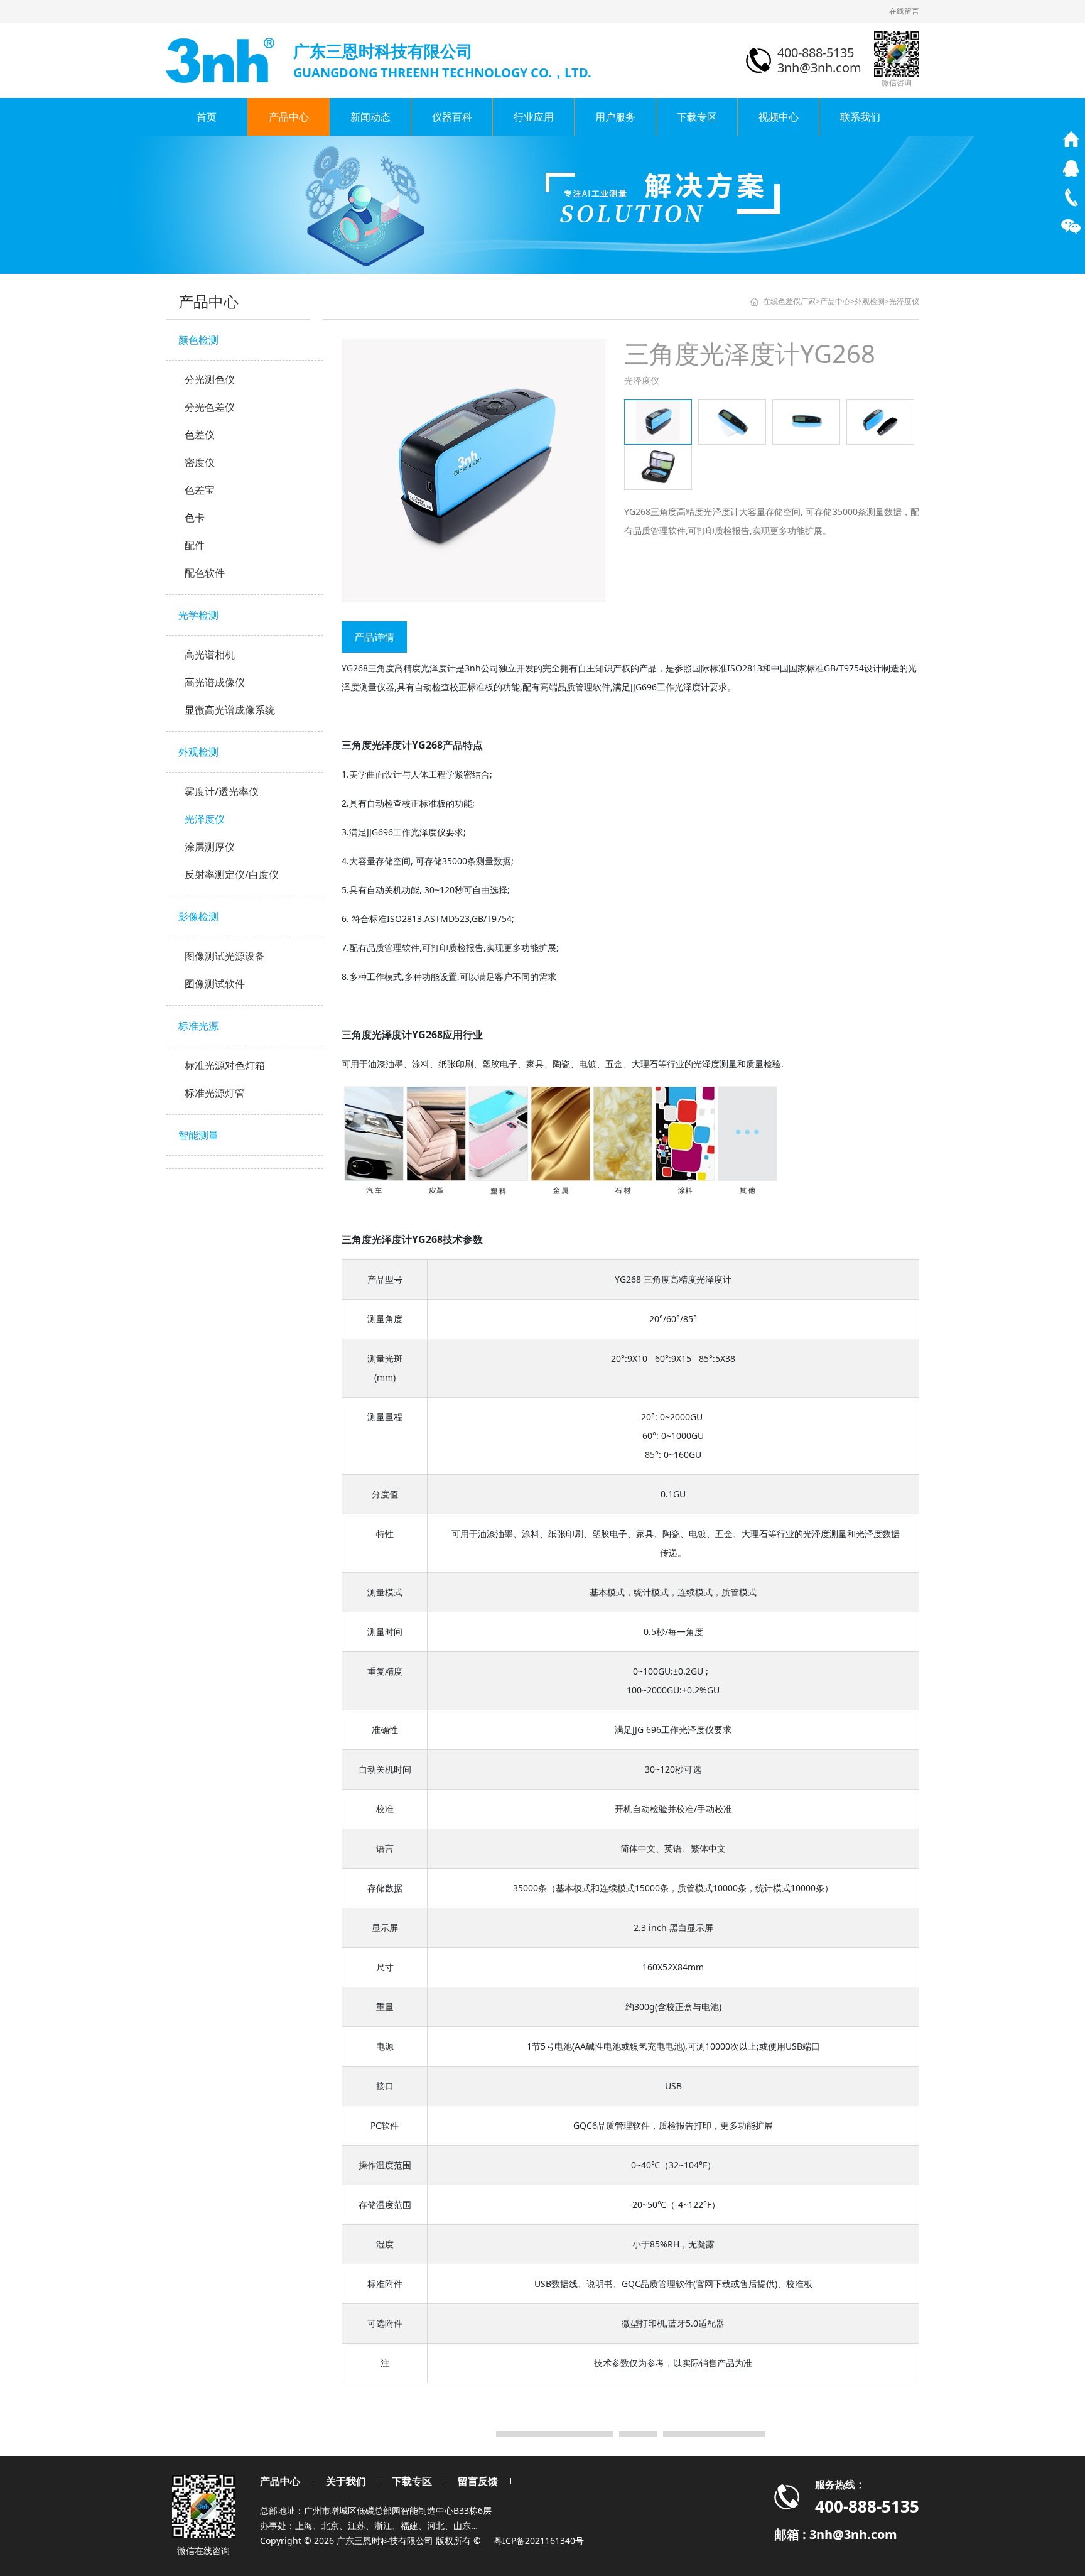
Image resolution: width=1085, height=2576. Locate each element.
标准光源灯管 (215, 1093)
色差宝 (200, 490)
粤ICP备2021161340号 (539, 2541)
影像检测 (198, 916)
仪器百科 (452, 117)
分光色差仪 (210, 407)
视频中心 (779, 117)
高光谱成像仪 (215, 682)
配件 (195, 545)
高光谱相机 (210, 655)
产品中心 (289, 117)
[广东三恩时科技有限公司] (221, 59)
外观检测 (198, 752)
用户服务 (615, 117)
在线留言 (904, 11)
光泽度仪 (205, 819)
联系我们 (860, 117)
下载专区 (697, 117)
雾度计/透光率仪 (222, 791)
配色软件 (205, 573)
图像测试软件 (215, 984)
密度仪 (200, 462)
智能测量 (198, 1135)
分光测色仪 (210, 379)
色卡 (195, 518)
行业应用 (534, 117)
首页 (207, 117)
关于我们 (346, 2481)
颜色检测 (198, 340)
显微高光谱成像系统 (230, 710)
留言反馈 (478, 2481)
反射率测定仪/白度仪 (232, 874)
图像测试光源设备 (225, 956)
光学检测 (198, 615)
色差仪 (200, 435)
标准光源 (198, 1026)
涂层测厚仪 (210, 847)
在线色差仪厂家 (789, 301)
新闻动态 (370, 117)
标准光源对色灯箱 (225, 1065)
